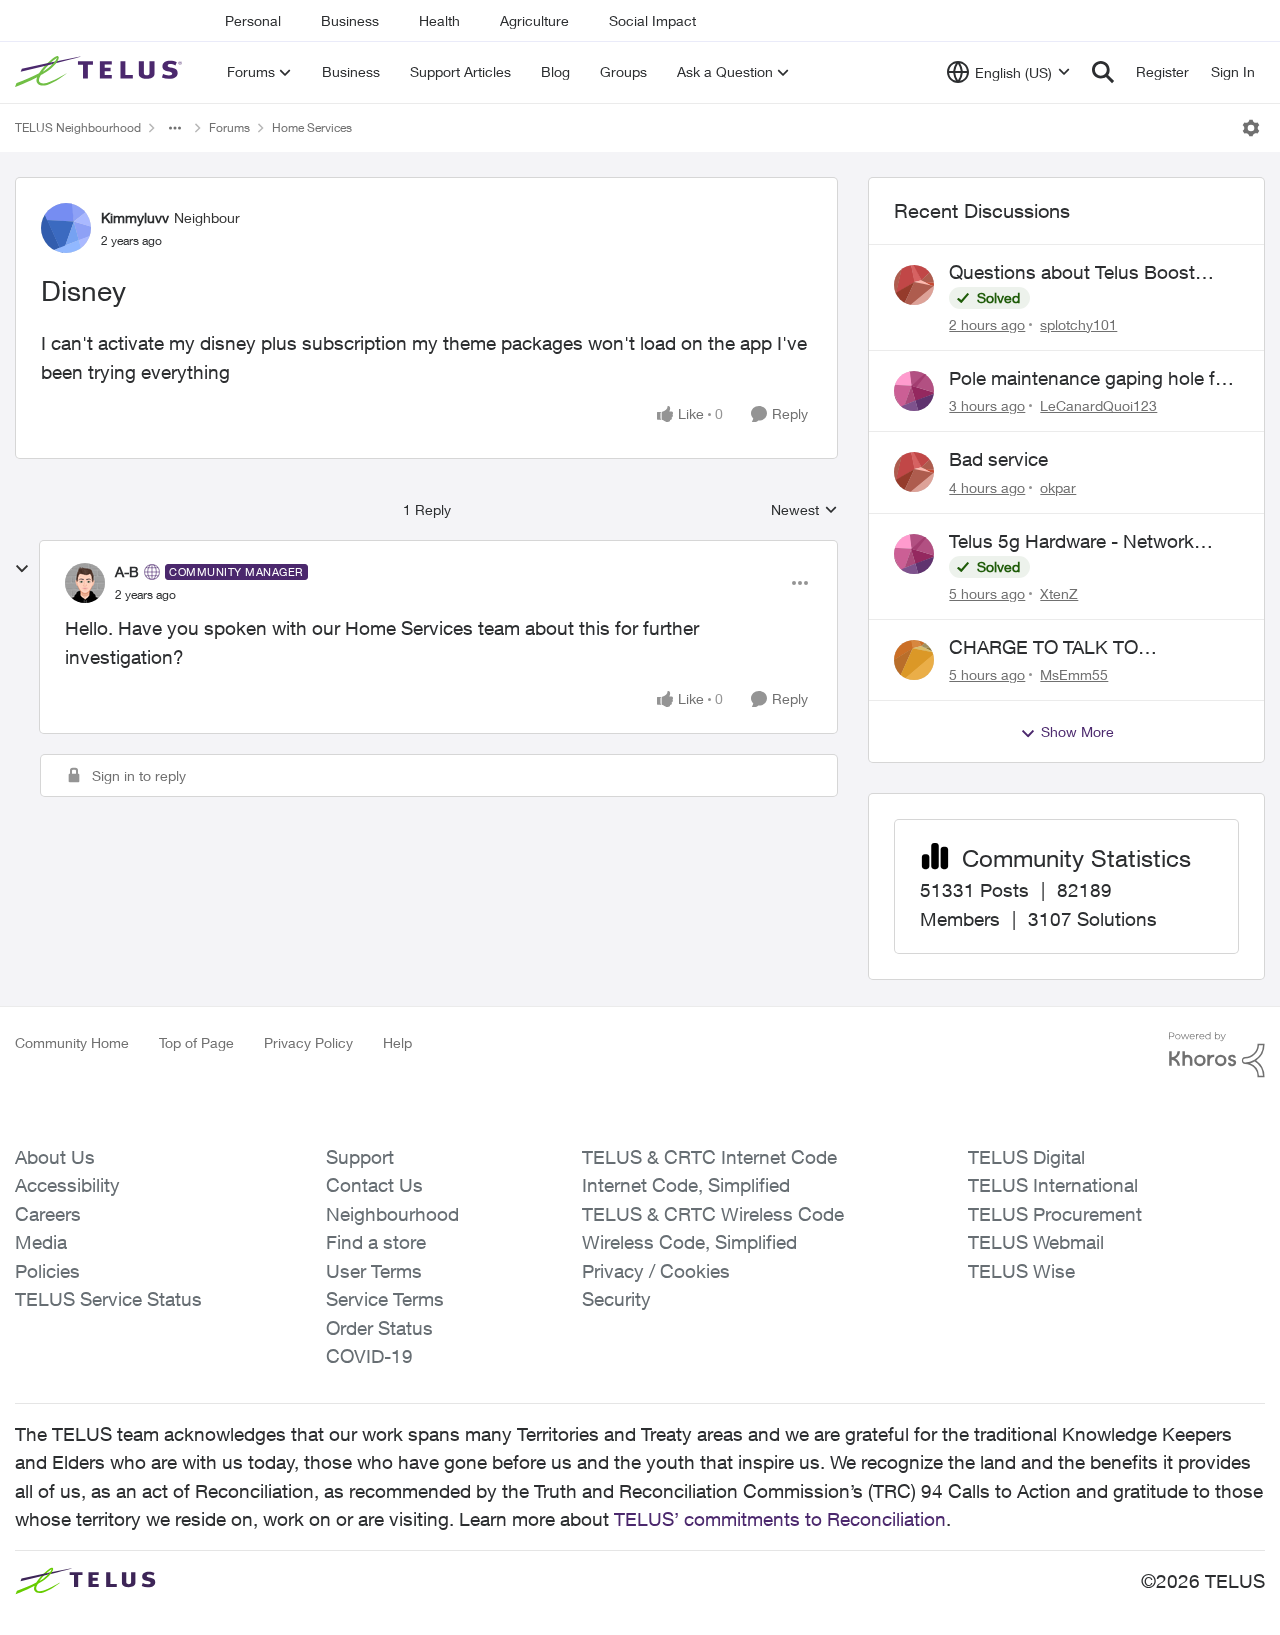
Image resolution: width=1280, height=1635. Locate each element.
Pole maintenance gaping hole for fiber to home (1090, 379)
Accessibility (67, 1185)
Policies (47, 1271)
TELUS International (1053, 1185)
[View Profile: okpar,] (914, 472)
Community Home (72, 1042)
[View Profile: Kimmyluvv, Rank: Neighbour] (66, 228)
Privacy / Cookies (656, 1271)
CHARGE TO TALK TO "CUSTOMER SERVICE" (1053, 648)
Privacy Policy (308, 1042)
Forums (229, 127)
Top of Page (196, 1042)
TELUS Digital (1026, 1157)
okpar (1058, 487)
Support (360, 1157)
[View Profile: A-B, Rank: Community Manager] (85, 583)
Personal (253, 20)
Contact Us (374, 1185)
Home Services (312, 127)
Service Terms (385, 1299)
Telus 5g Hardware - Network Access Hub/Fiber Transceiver (1075, 542)
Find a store (376, 1242)
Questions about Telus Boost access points (1072, 273)
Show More (1077, 731)
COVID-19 (369, 1356)
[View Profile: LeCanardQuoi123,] (914, 391)
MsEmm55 (1074, 674)
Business (350, 20)
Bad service (998, 459)
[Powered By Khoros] (1217, 1055)
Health (439, 20)
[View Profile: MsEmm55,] (914, 660)
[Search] (1103, 72)
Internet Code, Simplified (686, 1185)
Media (41, 1242)
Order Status (379, 1328)
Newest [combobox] (804, 510)
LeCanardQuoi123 (1098, 405)
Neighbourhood (392, 1214)
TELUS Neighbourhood (78, 127)
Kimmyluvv (135, 217)
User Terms (374, 1271)
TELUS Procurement (1055, 1214)
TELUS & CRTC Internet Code (709, 1157)
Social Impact (652, 20)
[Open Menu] (1251, 128)
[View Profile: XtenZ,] (914, 554)
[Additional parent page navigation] (175, 128)
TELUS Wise (1021, 1271)
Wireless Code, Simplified (689, 1242)
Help (397, 1042)
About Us (55, 1157)
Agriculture (534, 20)
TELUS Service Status (108, 1299)
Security (616, 1299)
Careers (48, 1214)
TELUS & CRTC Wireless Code (713, 1214)
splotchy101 (1078, 324)
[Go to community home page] (101, 72)
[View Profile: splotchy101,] (914, 285)
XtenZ (1059, 593)
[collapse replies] (22, 569)
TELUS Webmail (1036, 1242)
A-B (127, 571)
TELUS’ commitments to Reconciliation (780, 1519)
